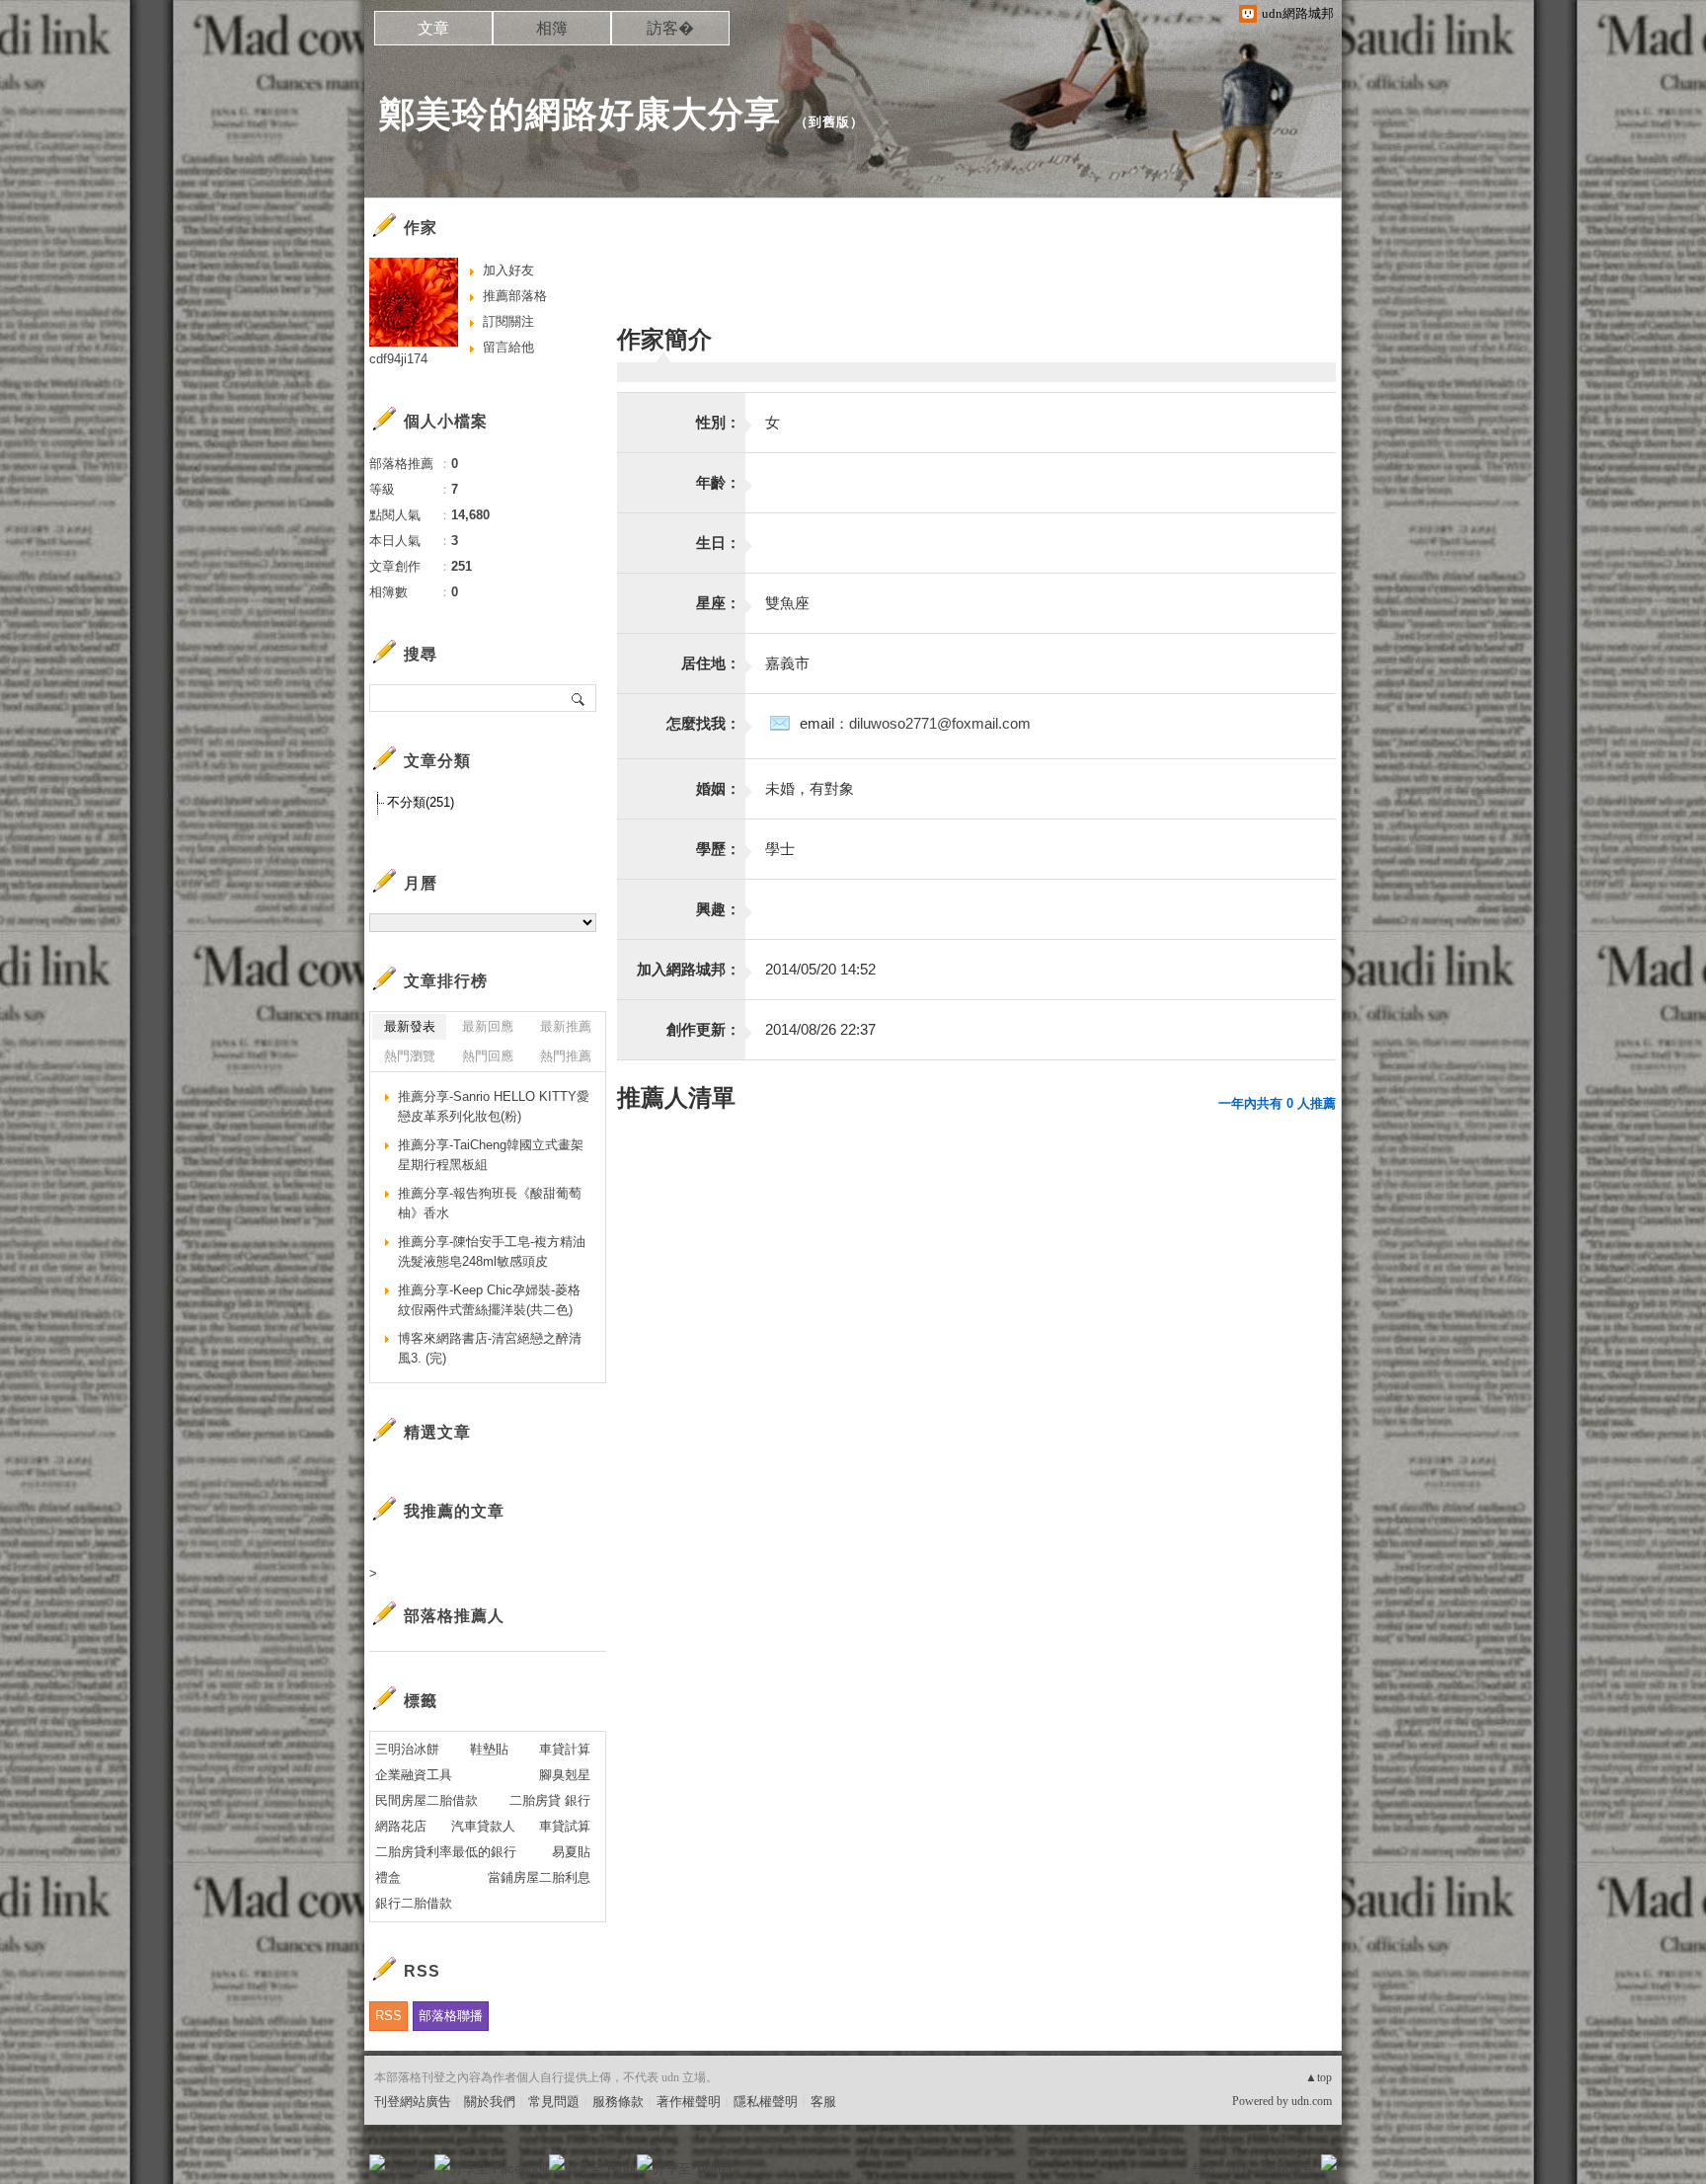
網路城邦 (1289, 2169)
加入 (1240, 2169)
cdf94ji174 (398, 359)
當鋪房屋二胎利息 (539, 1877)
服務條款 (618, 2102)
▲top (1318, 2077)
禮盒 (388, 1877)
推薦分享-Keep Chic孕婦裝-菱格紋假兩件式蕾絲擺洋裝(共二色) (489, 1300)
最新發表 (410, 1026)
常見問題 (554, 2102)
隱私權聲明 (766, 2102)
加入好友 (508, 270)
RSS (388, 2016)
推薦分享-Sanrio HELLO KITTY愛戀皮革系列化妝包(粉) (494, 1106)
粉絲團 (409, 2169)
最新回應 (488, 1026)
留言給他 (508, 347)
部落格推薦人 (454, 1616)
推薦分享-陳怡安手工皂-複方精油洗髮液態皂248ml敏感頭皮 (492, 1251)
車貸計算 (565, 1749)
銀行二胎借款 (414, 1903)
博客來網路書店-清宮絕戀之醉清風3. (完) (490, 1348)
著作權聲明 (689, 2102)
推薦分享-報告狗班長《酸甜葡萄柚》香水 (490, 1203)
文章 (433, 28)
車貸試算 (565, 1826)
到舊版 (829, 122)
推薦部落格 (515, 296)
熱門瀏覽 (410, 1056)
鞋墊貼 (489, 1749)
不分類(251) (421, 802)
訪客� (670, 28)
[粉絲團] (377, 2162)
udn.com (1312, 2101)
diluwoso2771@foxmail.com (940, 723)
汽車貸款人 (483, 1826)
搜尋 (579, 698)
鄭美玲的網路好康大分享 (580, 114)
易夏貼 (571, 1852)
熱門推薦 (566, 1056)
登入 (1204, 2169)
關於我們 (490, 2102)
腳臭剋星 (565, 1775)
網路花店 (401, 1826)
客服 (823, 2102)
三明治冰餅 (407, 1749)
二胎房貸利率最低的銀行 (446, 1852)
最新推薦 (566, 1026)
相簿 (552, 28)
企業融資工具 (414, 1775)
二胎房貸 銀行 (550, 1800)
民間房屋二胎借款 (426, 1800)
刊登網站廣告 (413, 2102)
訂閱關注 (508, 321)
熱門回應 (488, 1056)
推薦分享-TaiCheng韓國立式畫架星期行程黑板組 (491, 1155)
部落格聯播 (451, 2016)
